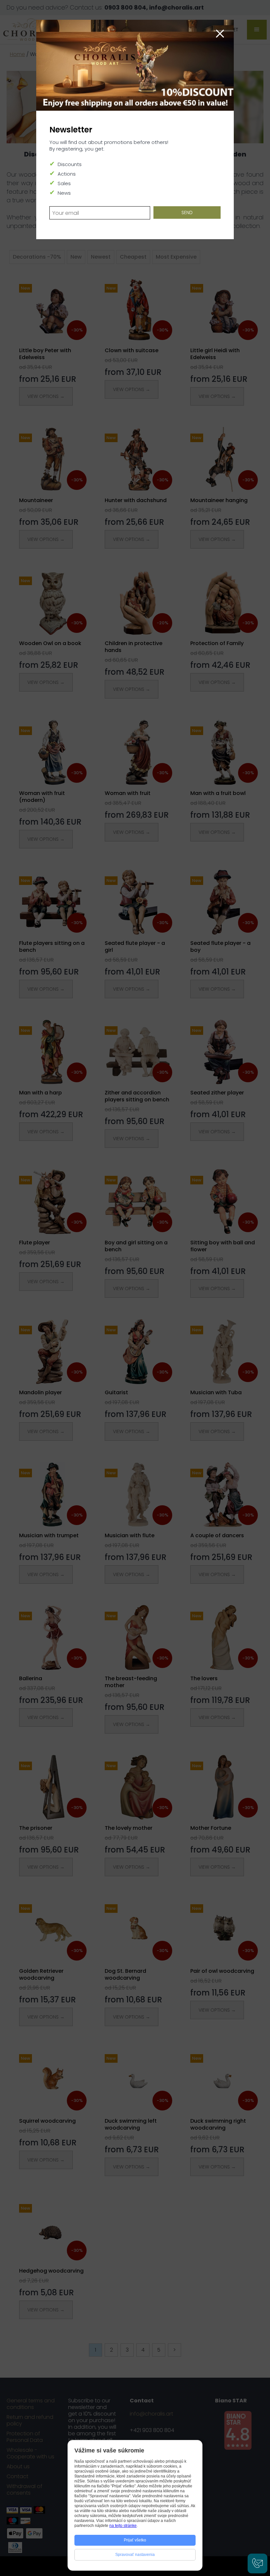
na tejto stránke (123, 2526)
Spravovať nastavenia (135, 2555)
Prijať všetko (135, 2540)
